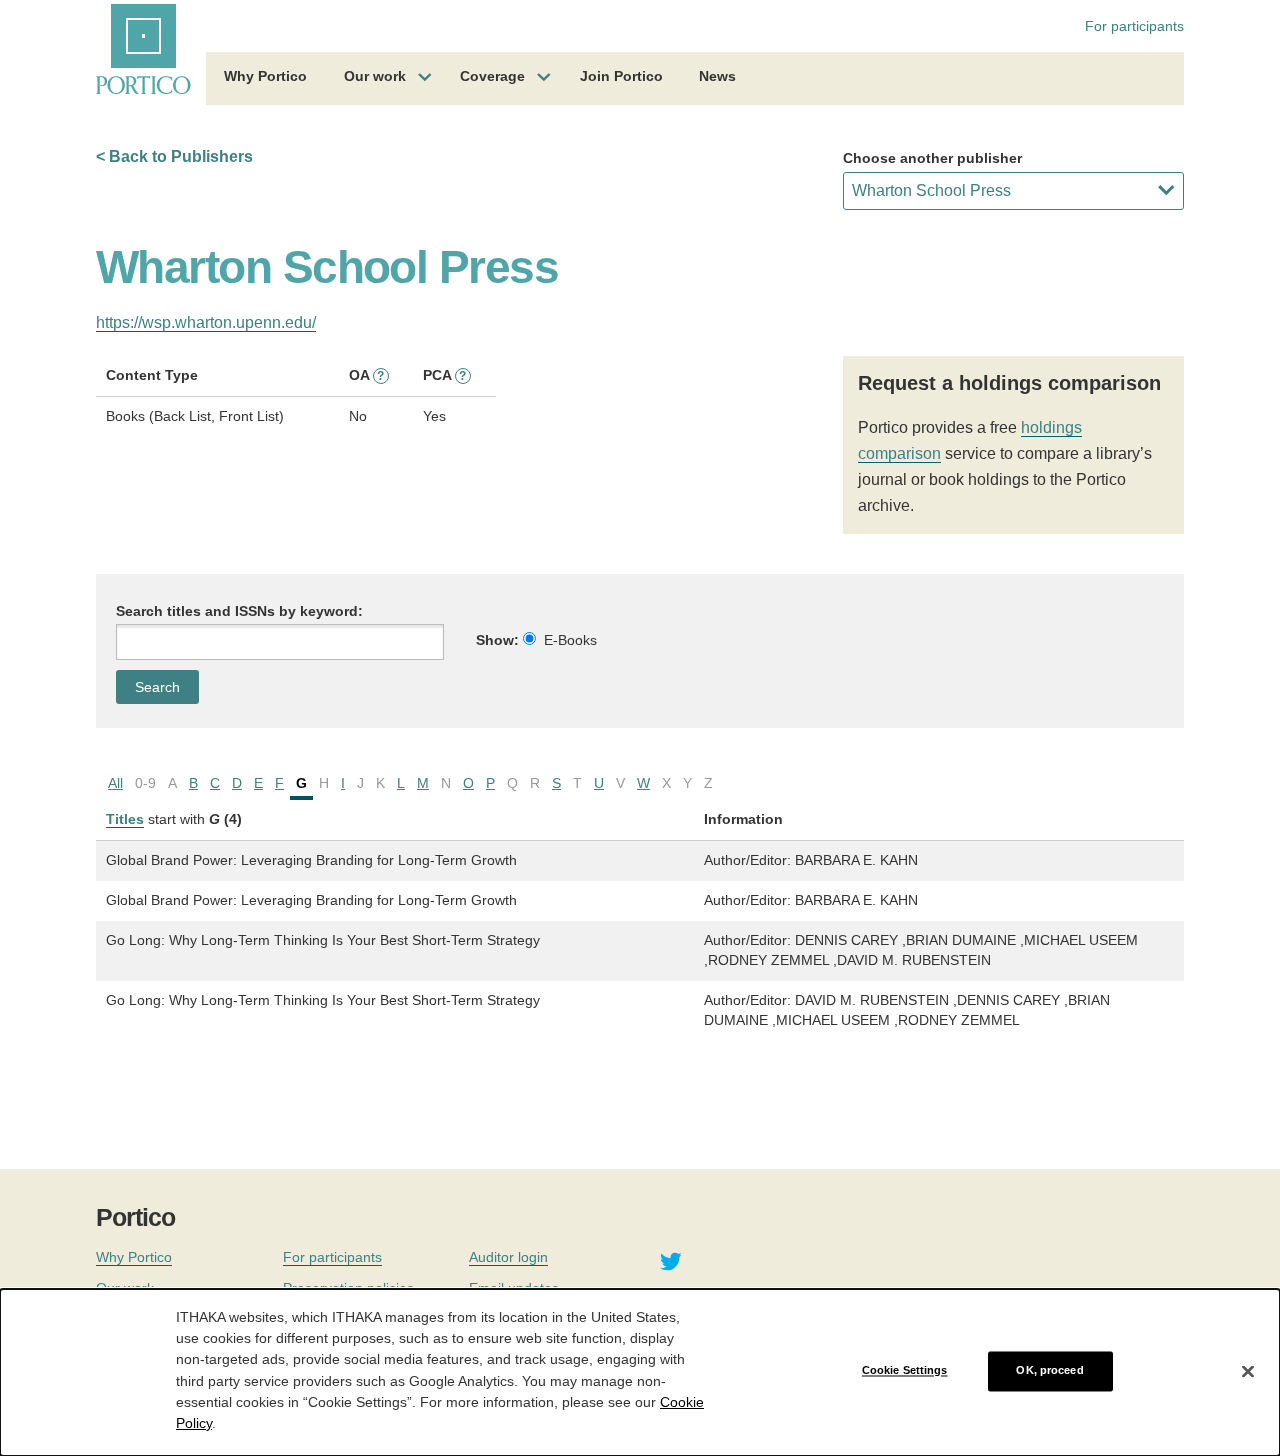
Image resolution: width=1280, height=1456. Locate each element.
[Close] (1248, 1371)
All (115, 783)
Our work (375, 76)
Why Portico (265, 76)
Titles (125, 819)
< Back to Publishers (174, 156)
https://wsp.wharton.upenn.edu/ (206, 322)
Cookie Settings (905, 1371)
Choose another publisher (932, 158)
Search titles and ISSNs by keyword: (239, 611)
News (717, 76)
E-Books (570, 640)
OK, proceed (1049, 1371)
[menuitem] (265, 79)
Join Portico (621, 76)
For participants (1134, 26)
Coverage (492, 76)
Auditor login (508, 1257)
